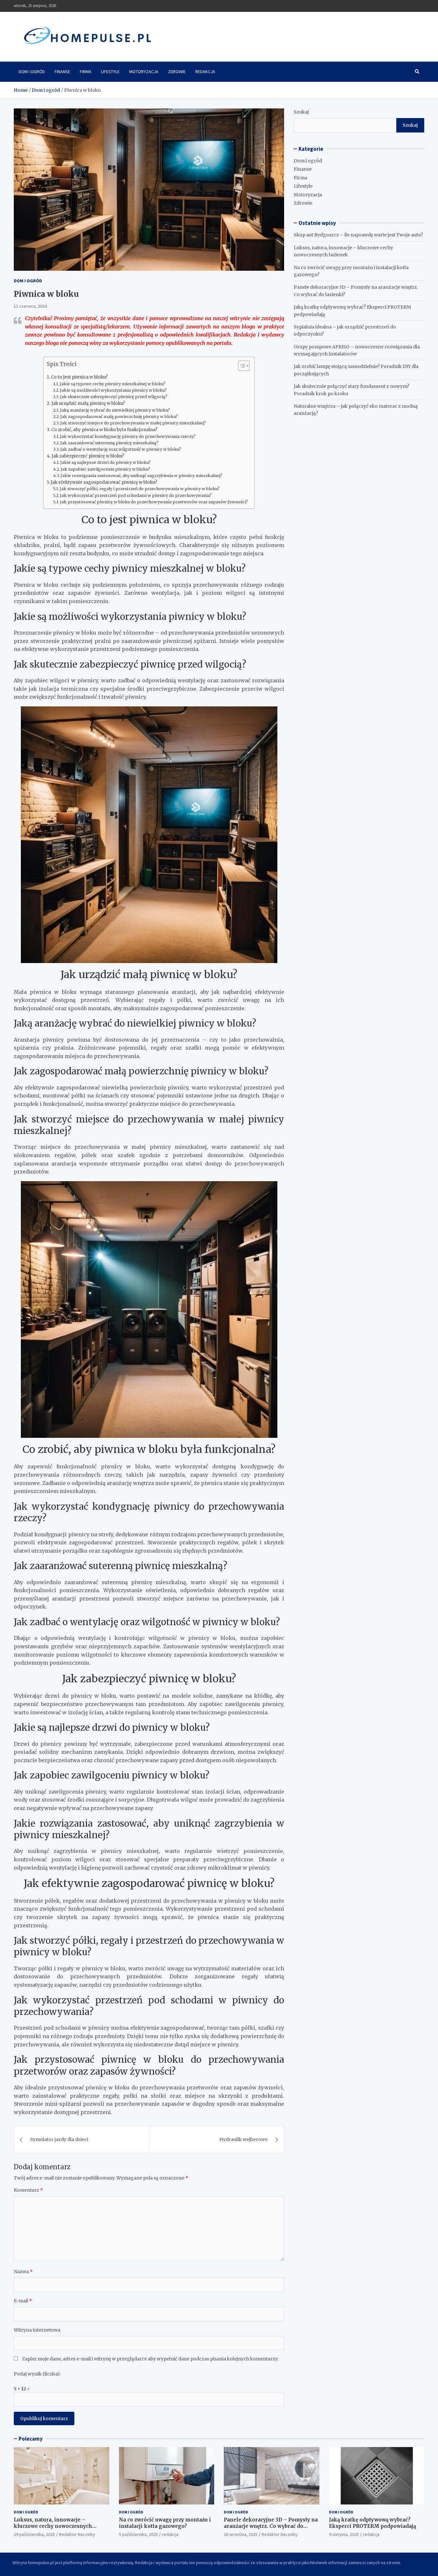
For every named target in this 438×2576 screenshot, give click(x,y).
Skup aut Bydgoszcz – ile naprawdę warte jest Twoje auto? (358, 235)
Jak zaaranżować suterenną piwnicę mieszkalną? (109, 443)
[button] (241, 367)
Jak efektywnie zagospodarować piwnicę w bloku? (104, 482)
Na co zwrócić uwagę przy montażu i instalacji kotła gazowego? (165, 2523)
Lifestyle (110, 72)
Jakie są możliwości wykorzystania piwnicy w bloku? (113, 390)
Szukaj (301, 112)
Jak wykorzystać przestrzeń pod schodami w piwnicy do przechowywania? (136, 495)
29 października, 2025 (34, 2534)
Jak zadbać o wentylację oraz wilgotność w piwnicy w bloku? (121, 449)
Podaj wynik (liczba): (37, 2374)
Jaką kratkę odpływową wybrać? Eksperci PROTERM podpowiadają (372, 2523)
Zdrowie (177, 72)
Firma (86, 72)
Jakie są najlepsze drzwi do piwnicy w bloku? (105, 462)
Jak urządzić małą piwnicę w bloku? (88, 403)
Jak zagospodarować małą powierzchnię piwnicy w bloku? (119, 417)
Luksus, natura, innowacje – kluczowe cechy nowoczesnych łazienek (53, 2526)
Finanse (62, 72)
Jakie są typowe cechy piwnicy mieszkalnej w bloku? (113, 384)
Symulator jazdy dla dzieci (59, 2139)
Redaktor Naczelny (77, 2534)
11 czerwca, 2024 (30, 306)
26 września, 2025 (241, 2534)
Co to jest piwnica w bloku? (79, 377)
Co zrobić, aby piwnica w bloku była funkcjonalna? (104, 430)
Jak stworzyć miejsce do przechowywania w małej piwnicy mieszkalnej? (133, 423)
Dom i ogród (32, 72)
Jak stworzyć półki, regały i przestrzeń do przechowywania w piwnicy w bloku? (140, 489)
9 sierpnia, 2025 (344, 2534)
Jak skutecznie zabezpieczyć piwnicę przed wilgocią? (114, 397)
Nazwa (23, 2272)
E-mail (23, 2301)
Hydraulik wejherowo (244, 2139)
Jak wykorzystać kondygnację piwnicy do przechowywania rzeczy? (128, 436)
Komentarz (28, 2190)
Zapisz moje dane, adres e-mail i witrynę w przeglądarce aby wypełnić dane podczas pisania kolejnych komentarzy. (150, 2359)
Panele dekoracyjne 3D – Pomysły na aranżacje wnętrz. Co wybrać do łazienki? (271, 2526)
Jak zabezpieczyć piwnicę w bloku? (88, 456)
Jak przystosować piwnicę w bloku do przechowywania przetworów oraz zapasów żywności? (154, 502)
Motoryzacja (144, 72)
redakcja (170, 2534)
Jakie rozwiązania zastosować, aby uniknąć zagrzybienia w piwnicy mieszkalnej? (141, 476)
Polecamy (31, 2439)
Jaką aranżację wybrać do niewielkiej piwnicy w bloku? (115, 410)
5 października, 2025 (138, 2534)
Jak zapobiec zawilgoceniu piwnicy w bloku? (105, 469)
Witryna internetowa (37, 2330)
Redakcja (205, 72)
